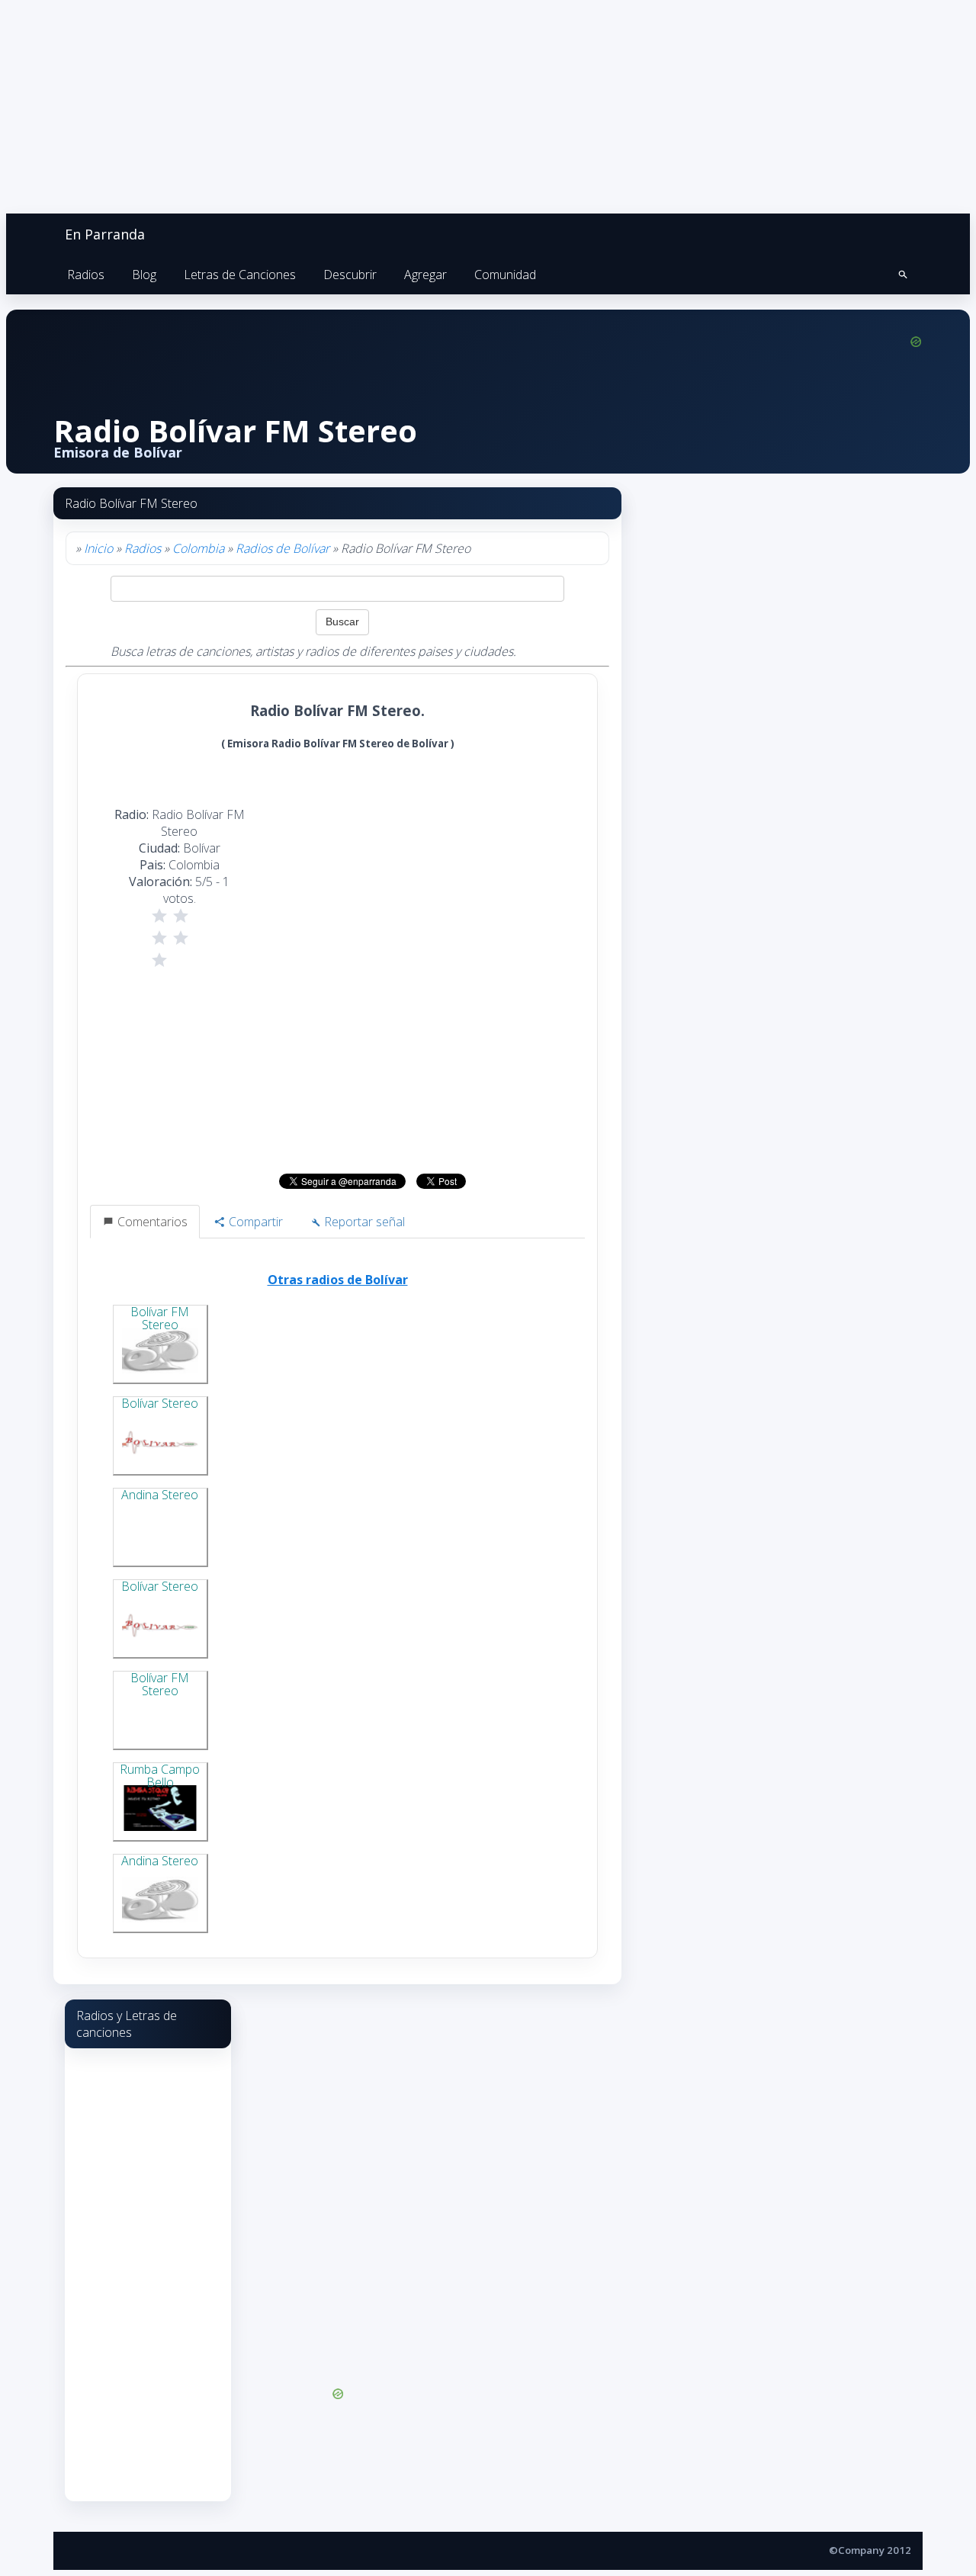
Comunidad (505, 275)
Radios (86, 275)
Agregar (425, 275)
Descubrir (350, 275)
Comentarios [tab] (151, 1222)
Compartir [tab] (254, 1222)
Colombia (198, 548)
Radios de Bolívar (283, 548)
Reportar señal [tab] (363, 1222)
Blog (144, 275)
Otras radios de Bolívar (338, 1280)
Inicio (98, 548)
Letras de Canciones (240, 275)
